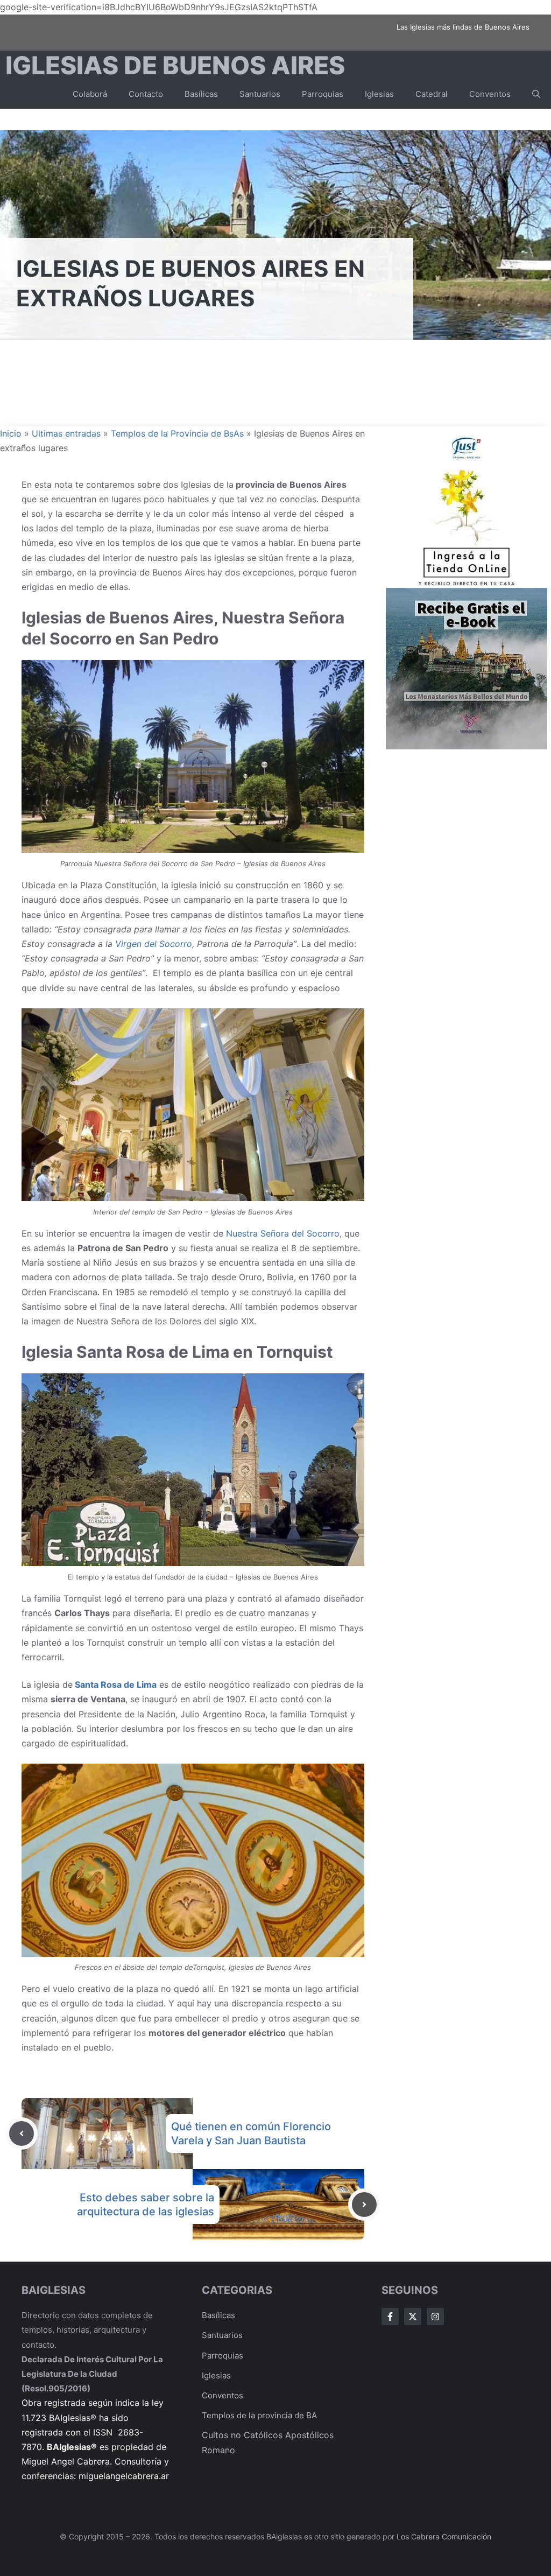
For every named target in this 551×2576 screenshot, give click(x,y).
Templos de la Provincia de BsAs (177, 433)
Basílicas (201, 94)
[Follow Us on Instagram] (435, 2317)
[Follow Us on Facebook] (390, 2317)
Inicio (11, 433)
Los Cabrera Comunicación (444, 2536)
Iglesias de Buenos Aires (175, 65)
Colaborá (90, 94)
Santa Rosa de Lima (115, 1684)
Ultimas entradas (66, 433)
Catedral (432, 94)
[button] (536, 94)
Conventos (490, 94)
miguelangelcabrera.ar (124, 2476)
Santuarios (260, 94)
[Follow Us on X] (413, 2317)
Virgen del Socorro (154, 944)
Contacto (146, 94)
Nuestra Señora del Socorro (283, 1233)
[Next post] (364, 2205)
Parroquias (323, 94)
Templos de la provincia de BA (259, 2415)
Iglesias (379, 94)
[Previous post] (22, 2133)
